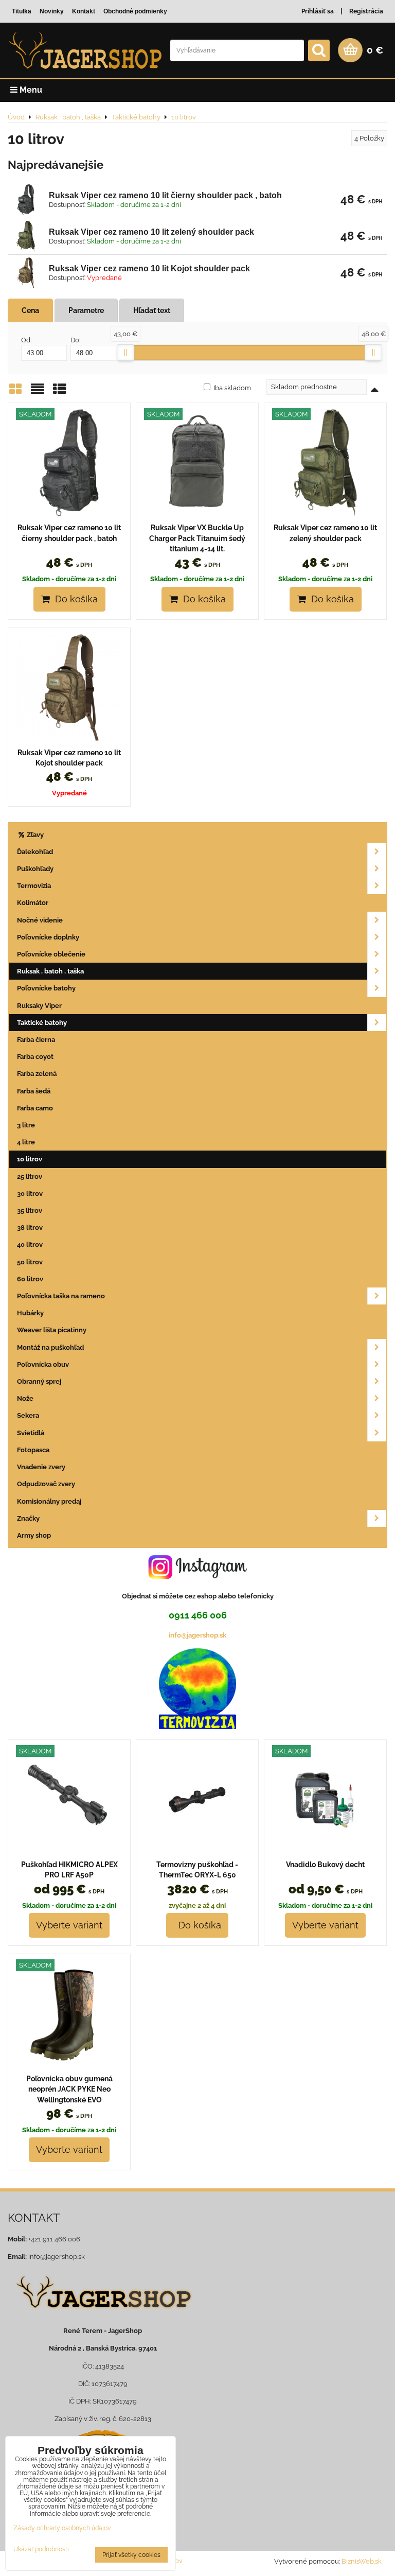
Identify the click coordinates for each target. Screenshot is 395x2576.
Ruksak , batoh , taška (50, 971)
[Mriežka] (15, 393)
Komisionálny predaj (49, 1501)
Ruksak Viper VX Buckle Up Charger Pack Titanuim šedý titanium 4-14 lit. (197, 538)
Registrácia (366, 11)
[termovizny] (197, 1727)
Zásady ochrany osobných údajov (62, 2528)
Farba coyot (35, 1057)
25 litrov (30, 1177)
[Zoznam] (38, 393)
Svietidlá (31, 1433)
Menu (30, 90)
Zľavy (34, 835)
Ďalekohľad (35, 852)
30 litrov (30, 1194)
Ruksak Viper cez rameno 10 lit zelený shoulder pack (151, 232)
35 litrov (30, 1211)
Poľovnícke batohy (46, 988)
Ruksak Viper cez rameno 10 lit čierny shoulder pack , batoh (165, 195)
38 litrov (30, 1228)
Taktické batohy (42, 1023)
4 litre (26, 1142)
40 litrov (30, 1245)
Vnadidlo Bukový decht (325, 1865)
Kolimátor (33, 903)
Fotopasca (33, 1450)
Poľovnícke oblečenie (51, 954)
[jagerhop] (103, 2316)
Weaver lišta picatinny (52, 1330)
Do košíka (74, 599)
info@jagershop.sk (197, 1635)
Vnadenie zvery (41, 1467)
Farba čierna (36, 1040)
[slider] (125, 353)
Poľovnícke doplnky (48, 937)
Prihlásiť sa (318, 11)
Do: (75, 340)
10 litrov (30, 1159)
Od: (26, 340)
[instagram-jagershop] (197, 1579)
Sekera (28, 1415)
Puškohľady (35, 869)
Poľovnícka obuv (43, 1364)
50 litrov (30, 1262)
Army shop (34, 1535)
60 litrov (30, 1279)
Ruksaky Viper (39, 1006)
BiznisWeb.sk (362, 2561)
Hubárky (30, 1313)
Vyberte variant (69, 1925)
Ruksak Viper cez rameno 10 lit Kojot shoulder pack (149, 268)
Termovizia (34, 886)
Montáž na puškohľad (50, 1347)
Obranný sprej (39, 1381)
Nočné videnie (40, 920)
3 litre (26, 1125)
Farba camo (35, 1108)
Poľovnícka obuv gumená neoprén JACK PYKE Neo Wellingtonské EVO (69, 2089)
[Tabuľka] (60, 393)
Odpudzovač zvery (46, 1484)
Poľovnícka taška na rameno (61, 1296)
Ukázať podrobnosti (41, 2549)
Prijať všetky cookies (131, 2555)
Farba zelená (37, 1074)
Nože (25, 1398)
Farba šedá (34, 1091)
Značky (28, 1518)
